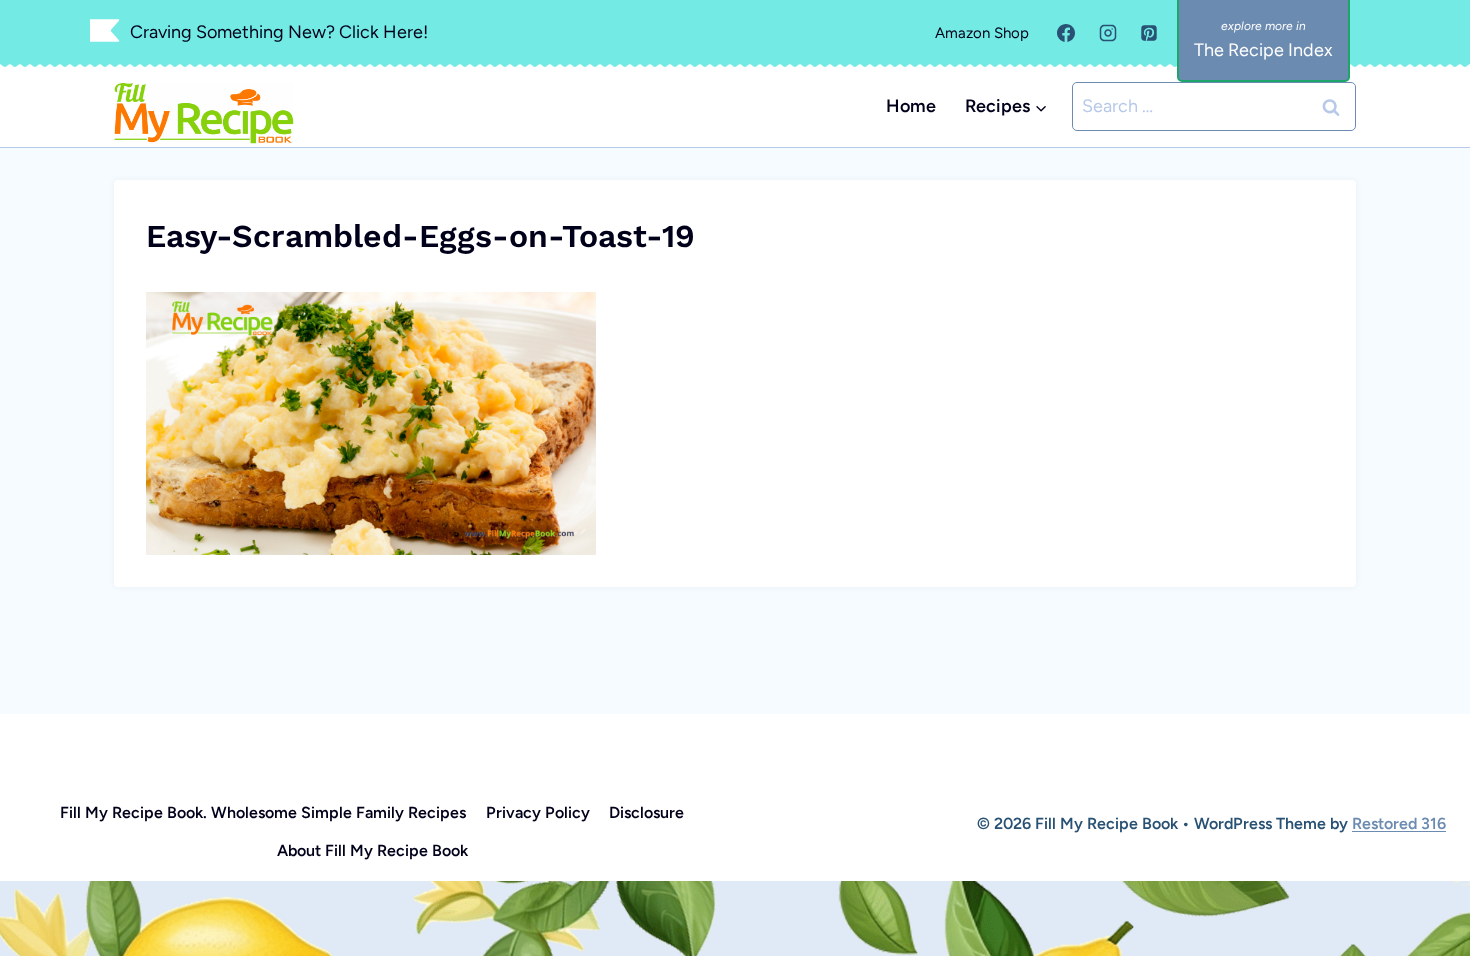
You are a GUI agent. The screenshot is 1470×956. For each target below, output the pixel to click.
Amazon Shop (982, 33)
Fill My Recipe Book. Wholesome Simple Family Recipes (263, 812)
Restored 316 (1399, 823)
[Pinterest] (1149, 33)
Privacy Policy (538, 812)
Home (911, 106)
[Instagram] (1108, 33)
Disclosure (646, 812)
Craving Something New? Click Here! (279, 32)
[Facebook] (1066, 33)
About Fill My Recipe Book (372, 850)
